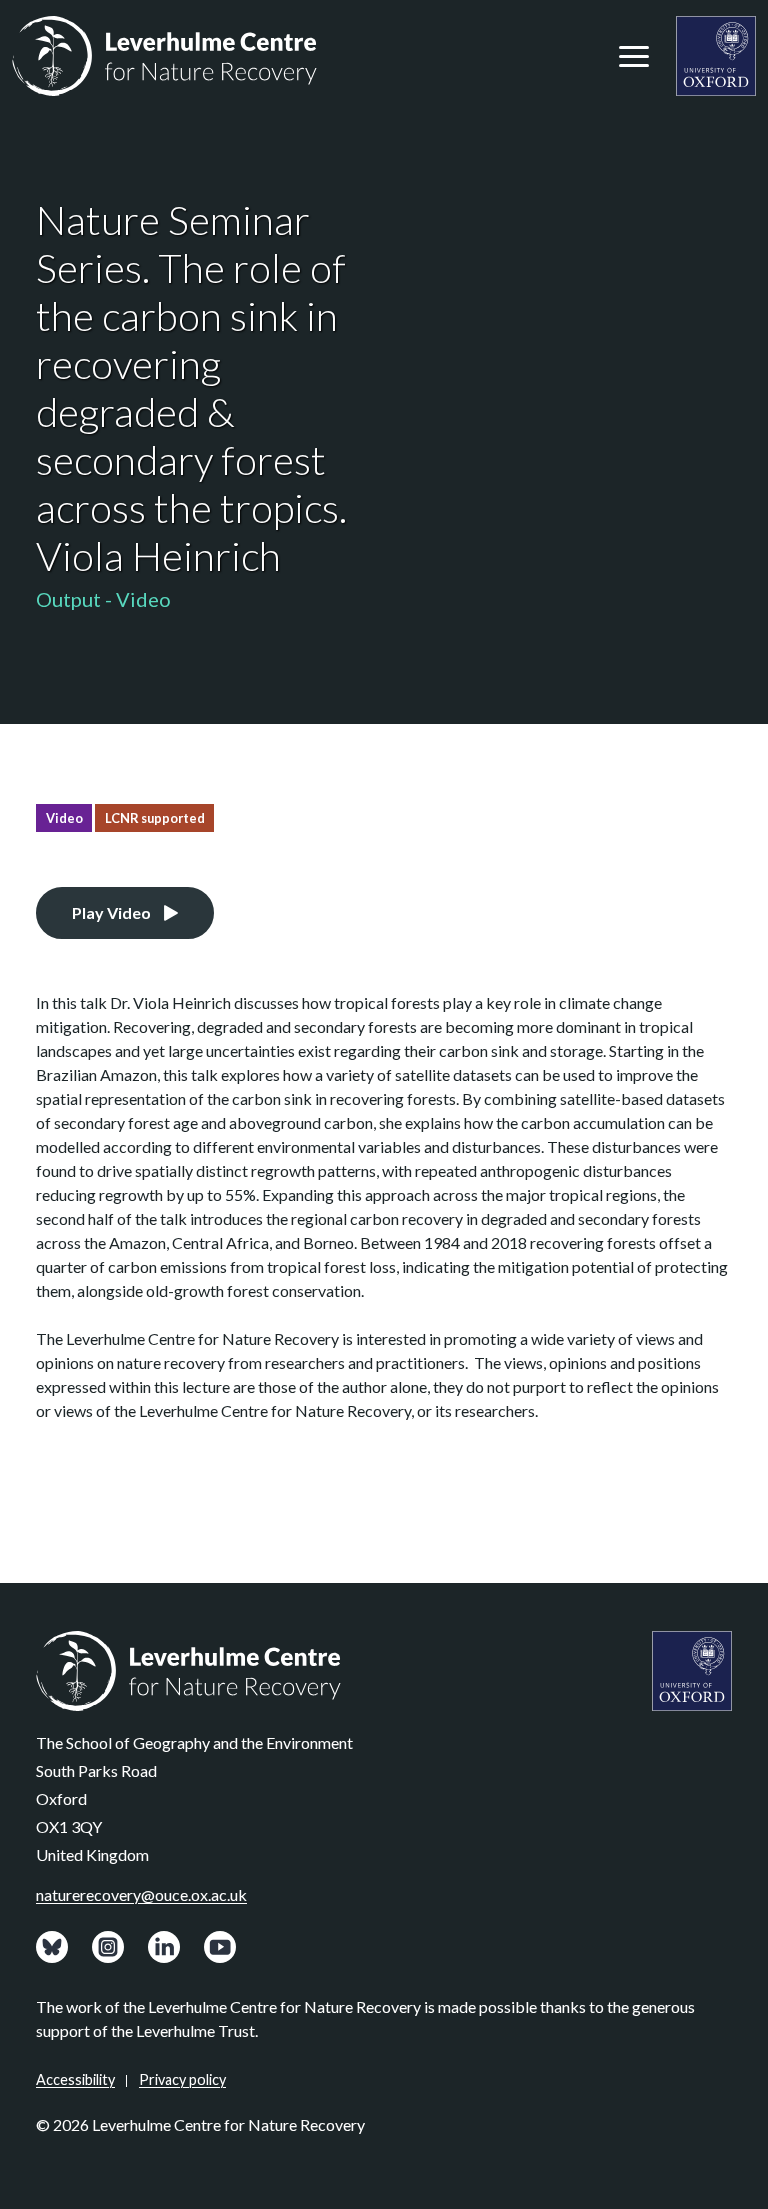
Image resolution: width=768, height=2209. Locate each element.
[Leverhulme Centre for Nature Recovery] (164, 56)
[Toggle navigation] (634, 56)
